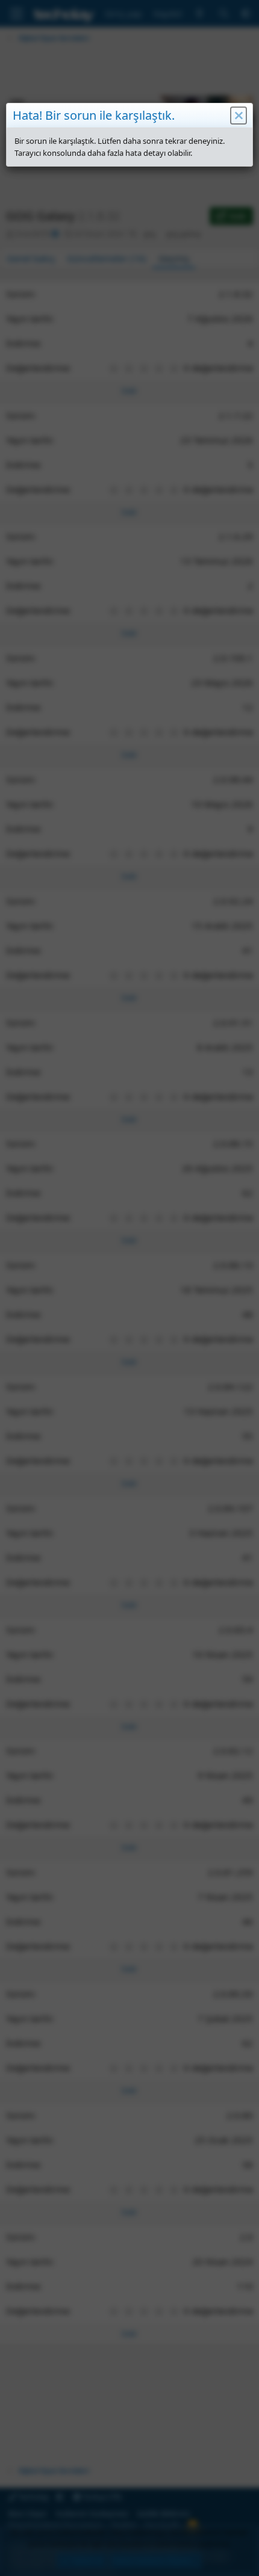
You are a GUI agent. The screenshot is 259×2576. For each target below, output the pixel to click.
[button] (239, 116)
